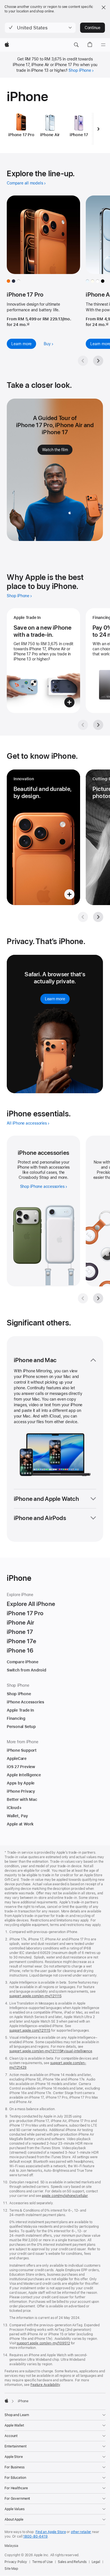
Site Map (11, 2569)
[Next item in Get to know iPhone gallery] (98, 917)
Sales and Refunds (72, 2562)
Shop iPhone (80, 70)
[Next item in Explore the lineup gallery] (98, 361)
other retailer (81, 2532)
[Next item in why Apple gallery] (98, 725)
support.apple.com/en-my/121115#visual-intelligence (51, 2051)
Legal (96, 2562)
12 (28, 325)
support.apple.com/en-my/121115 (35, 1996)
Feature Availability (45, 2385)
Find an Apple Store (51, 2532)
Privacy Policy (16, 2562)
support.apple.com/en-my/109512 (43, 2343)
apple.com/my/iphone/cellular (65, 2196)
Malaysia (11, 2546)
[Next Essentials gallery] (98, 1298)
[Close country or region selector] (104, 7)
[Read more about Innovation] (43, 837)
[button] (40, 28)
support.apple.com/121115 (30, 2031)
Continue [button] (93, 28)
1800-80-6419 (35, 2536)
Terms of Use (42, 2562)
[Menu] (103, 45)
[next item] (98, 129)
